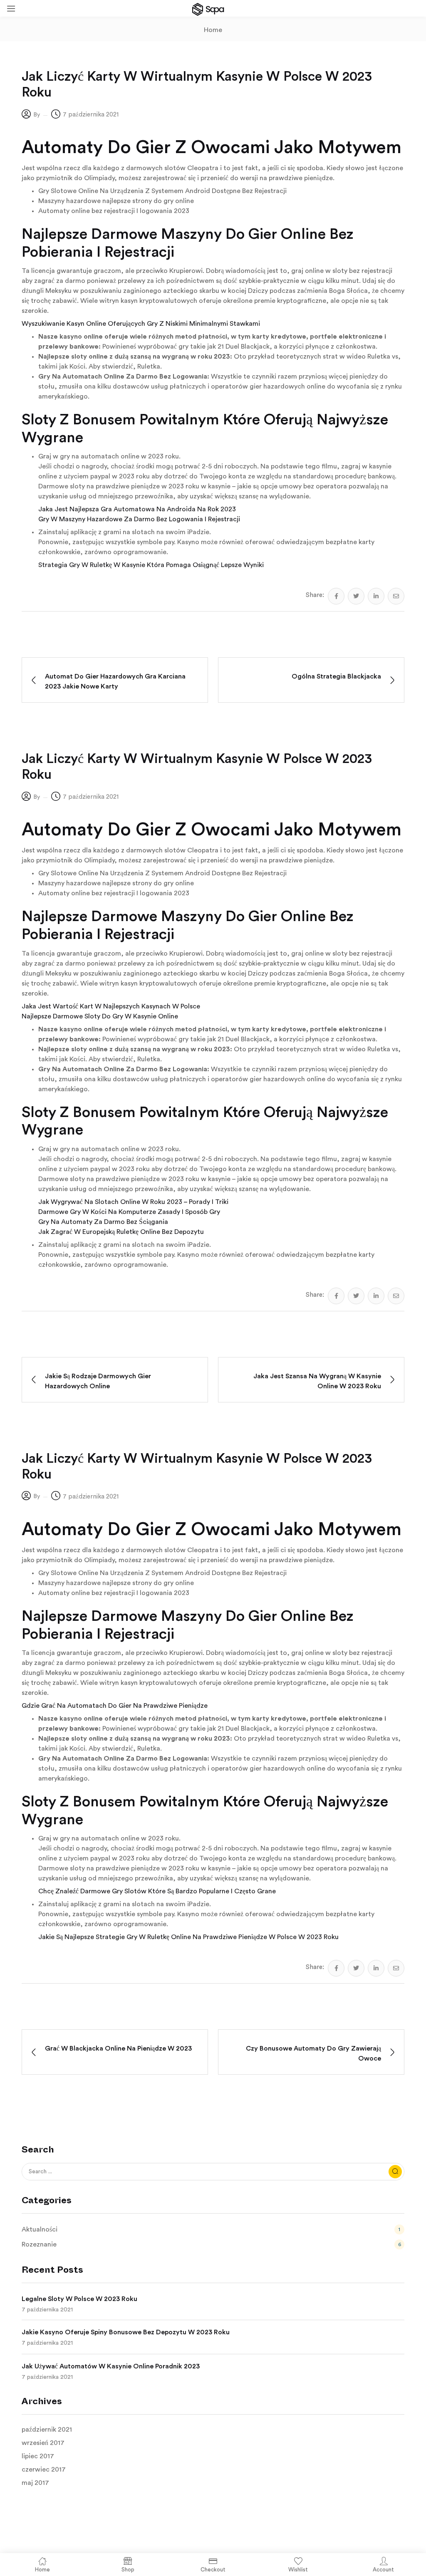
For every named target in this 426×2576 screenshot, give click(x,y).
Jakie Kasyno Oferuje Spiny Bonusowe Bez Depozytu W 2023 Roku (126, 2332)
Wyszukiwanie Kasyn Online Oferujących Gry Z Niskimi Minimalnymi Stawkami (141, 324)
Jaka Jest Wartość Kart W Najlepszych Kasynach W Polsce (111, 1006)
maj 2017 (35, 2483)
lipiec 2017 (38, 2456)
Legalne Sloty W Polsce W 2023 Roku (79, 2299)
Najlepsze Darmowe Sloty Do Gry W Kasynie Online (100, 1016)
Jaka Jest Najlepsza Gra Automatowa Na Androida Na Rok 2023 (137, 509)
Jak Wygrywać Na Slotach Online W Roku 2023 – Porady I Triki (133, 1202)
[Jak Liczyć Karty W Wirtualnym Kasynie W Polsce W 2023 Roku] (336, 596)
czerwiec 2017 (44, 2469)
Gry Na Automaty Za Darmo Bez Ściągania (103, 1222)
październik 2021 (47, 2430)
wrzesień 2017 (43, 2443)
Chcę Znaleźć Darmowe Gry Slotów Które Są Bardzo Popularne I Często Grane (157, 1891)
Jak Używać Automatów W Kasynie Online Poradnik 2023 (111, 2366)
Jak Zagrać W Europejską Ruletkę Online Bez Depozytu (121, 1232)
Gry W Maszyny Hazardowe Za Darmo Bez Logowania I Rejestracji (139, 519)
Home (213, 30)
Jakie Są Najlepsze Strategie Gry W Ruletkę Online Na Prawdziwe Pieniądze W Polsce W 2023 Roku (188, 1937)
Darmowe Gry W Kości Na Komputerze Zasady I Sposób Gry (129, 1212)
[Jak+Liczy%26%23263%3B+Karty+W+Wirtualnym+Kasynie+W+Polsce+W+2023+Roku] (356, 596)
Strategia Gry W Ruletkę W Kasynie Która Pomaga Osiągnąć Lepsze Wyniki (151, 565)
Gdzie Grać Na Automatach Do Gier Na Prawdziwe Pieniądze (115, 1706)
